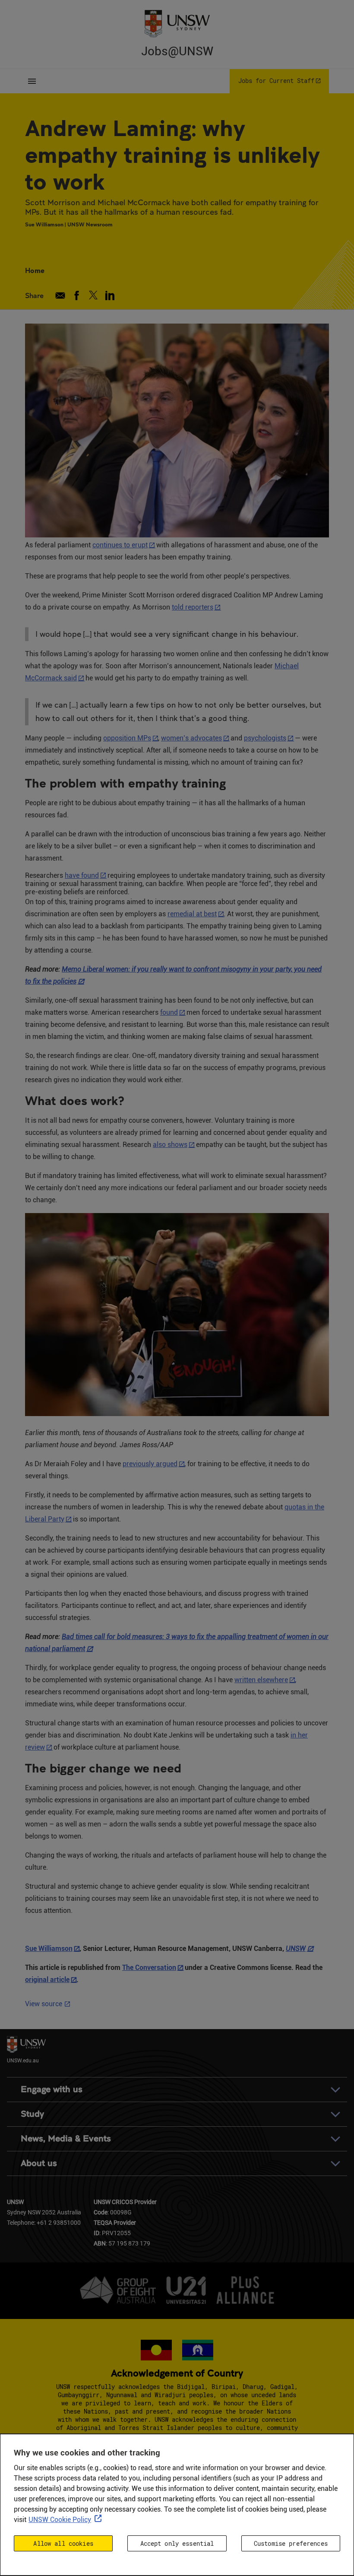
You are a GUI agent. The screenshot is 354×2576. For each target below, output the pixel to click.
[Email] (60, 295)
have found (82, 875)
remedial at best (192, 914)
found (169, 1012)
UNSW (296, 1949)
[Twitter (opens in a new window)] (93, 295)
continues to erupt (120, 545)
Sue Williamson (49, 1949)
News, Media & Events (66, 2139)
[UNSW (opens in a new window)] (177, 23)
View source (48, 2004)
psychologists (265, 738)
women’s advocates (191, 738)
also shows (170, 1145)
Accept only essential (177, 2543)
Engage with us (52, 2089)
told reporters (193, 607)
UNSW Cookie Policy (60, 2520)
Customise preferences (291, 2543)
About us (39, 2163)
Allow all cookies (63, 2543)
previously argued (150, 1464)
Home (35, 270)
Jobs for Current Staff (276, 81)
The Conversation (149, 1968)
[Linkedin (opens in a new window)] (110, 295)
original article (47, 1980)
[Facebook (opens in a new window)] (77, 295)
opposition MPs (127, 738)
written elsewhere (261, 1680)
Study (32, 2114)
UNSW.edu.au (23, 2060)
